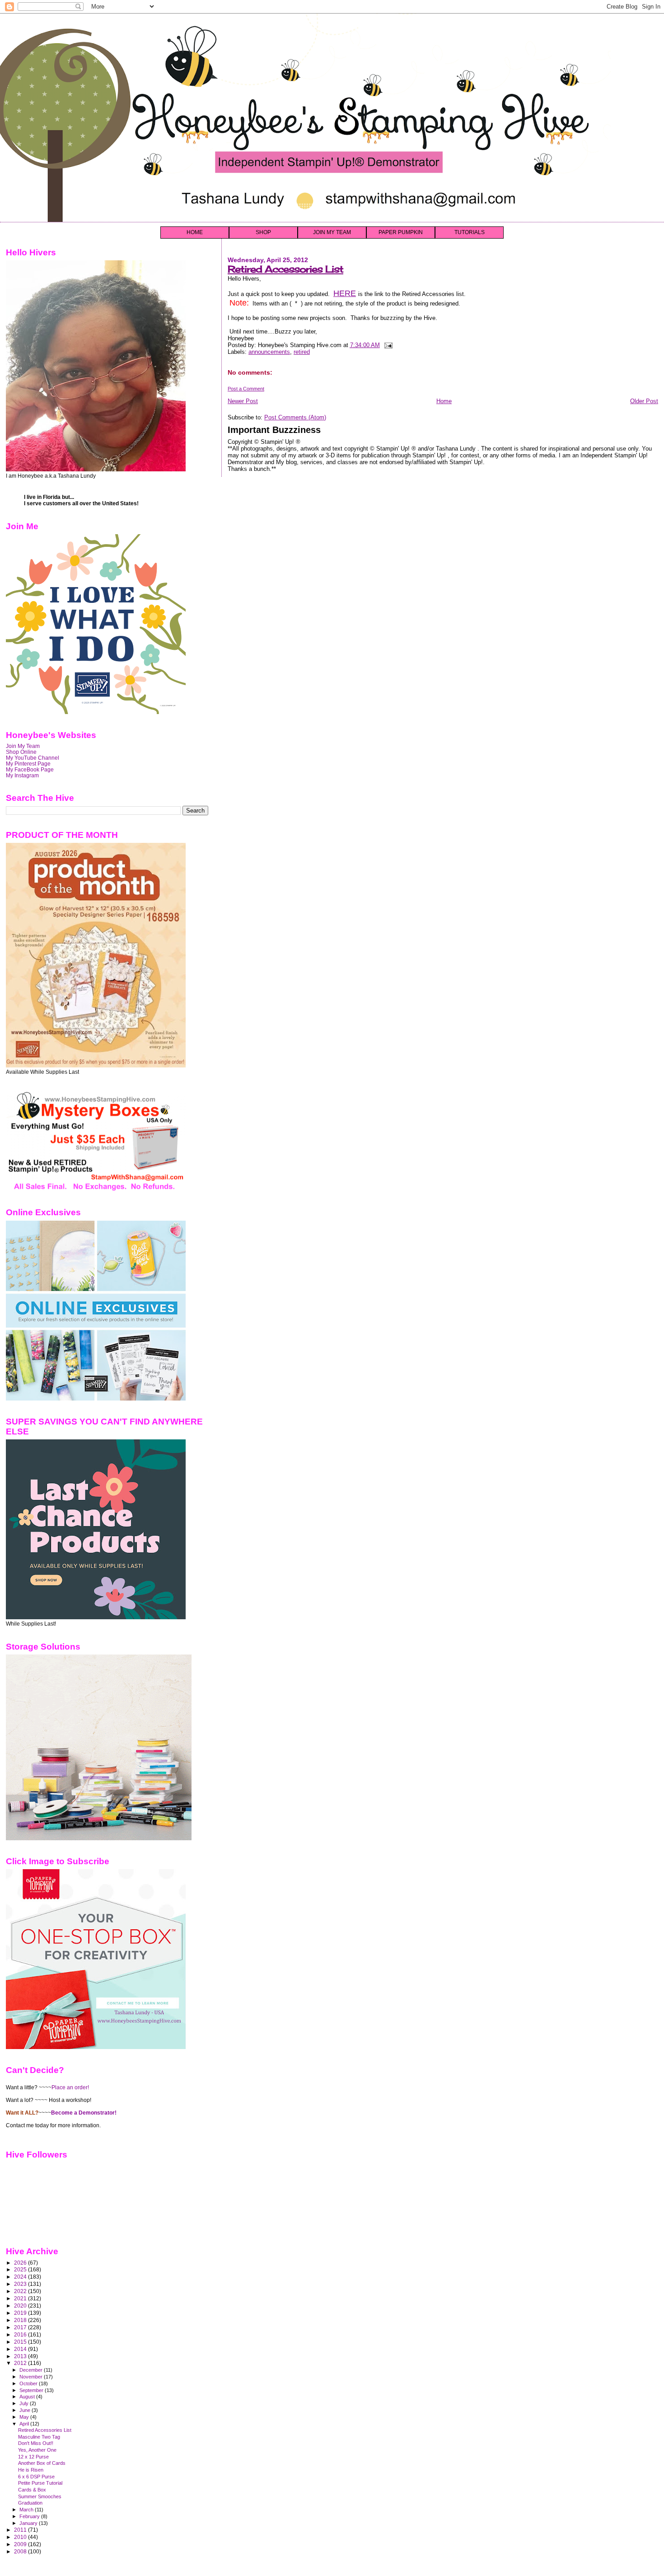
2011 (21, 2530)
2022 (21, 2291)
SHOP (263, 232)
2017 (21, 2327)
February (30, 2516)
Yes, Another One (37, 2450)
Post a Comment (246, 389)
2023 (21, 2284)
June (26, 2410)
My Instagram (22, 775)
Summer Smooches (40, 2496)
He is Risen (31, 2470)
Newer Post (243, 401)
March (27, 2510)
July (25, 2403)
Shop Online (21, 752)
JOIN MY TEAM (332, 232)
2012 (21, 2363)
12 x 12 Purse (33, 2457)
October (29, 2383)
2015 (21, 2342)
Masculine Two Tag (39, 2437)
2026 (21, 2263)
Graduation (30, 2503)
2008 (21, 2551)
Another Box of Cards (42, 2463)
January (29, 2523)
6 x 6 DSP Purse (36, 2477)
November (32, 2377)
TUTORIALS (470, 232)
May (25, 2417)
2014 (21, 2349)
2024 (21, 2277)
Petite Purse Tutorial (40, 2483)
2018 (21, 2320)
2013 (21, 2356)
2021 (21, 2298)
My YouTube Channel (33, 758)
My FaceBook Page (30, 769)
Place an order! (70, 2087)
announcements (269, 352)
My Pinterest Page (28, 764)
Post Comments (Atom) (295, 417)
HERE (345, 293)
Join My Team (23, 746)
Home (444, 401)
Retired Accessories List (285, 269)
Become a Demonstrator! (84, 2113)
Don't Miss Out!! (36, 2443)
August (28, 2397)
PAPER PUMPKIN (401, 232)
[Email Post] (387, 345)
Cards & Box (32, 2490)
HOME (195, 232)
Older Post (644, 401)
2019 (21, 2313)
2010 (21, 2537)
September (32, 2390)
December (32, 2370)
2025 (21, 2269)
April (25, 2424)
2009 (21, 2544)
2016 (21, 2334)
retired (302, 352)
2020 (21, 2306)
